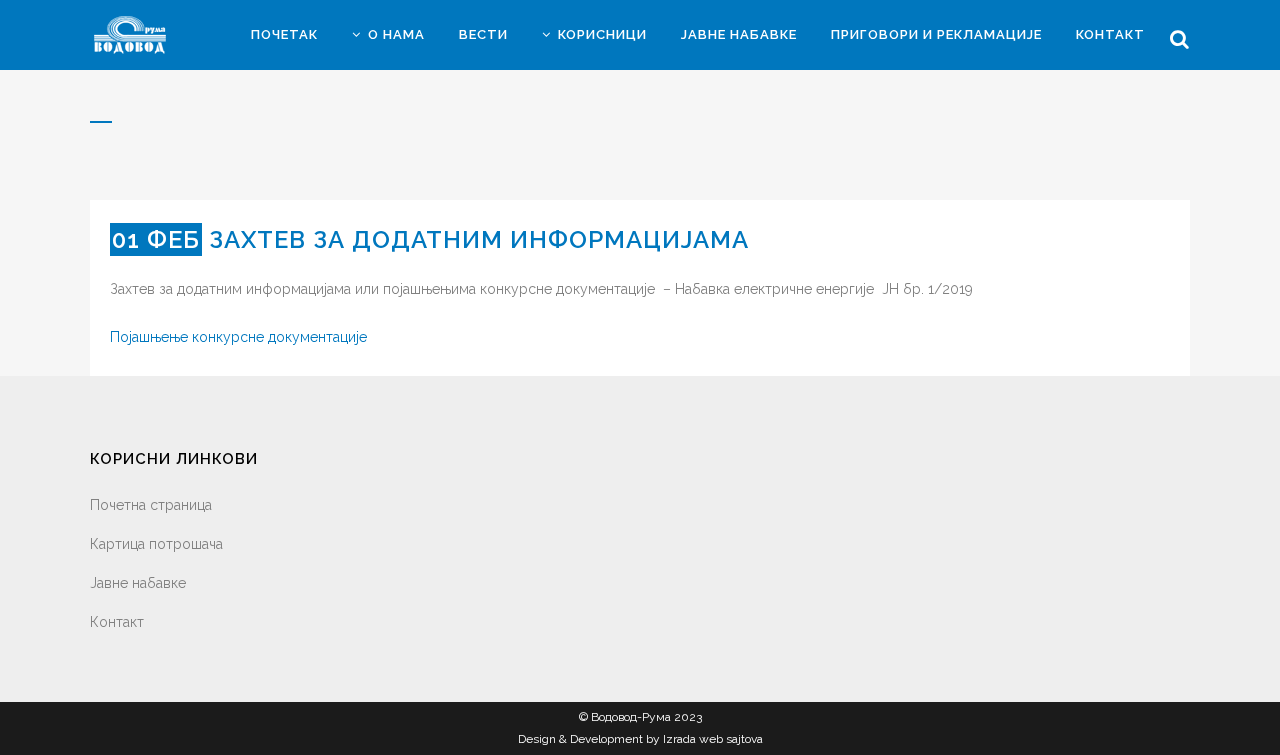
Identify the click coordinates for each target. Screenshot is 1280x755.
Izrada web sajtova (713, 739)
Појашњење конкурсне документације (238, 337)
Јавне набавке (138, 583)
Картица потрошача (156, 544)
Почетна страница (151, 505)
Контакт (117, 622)
